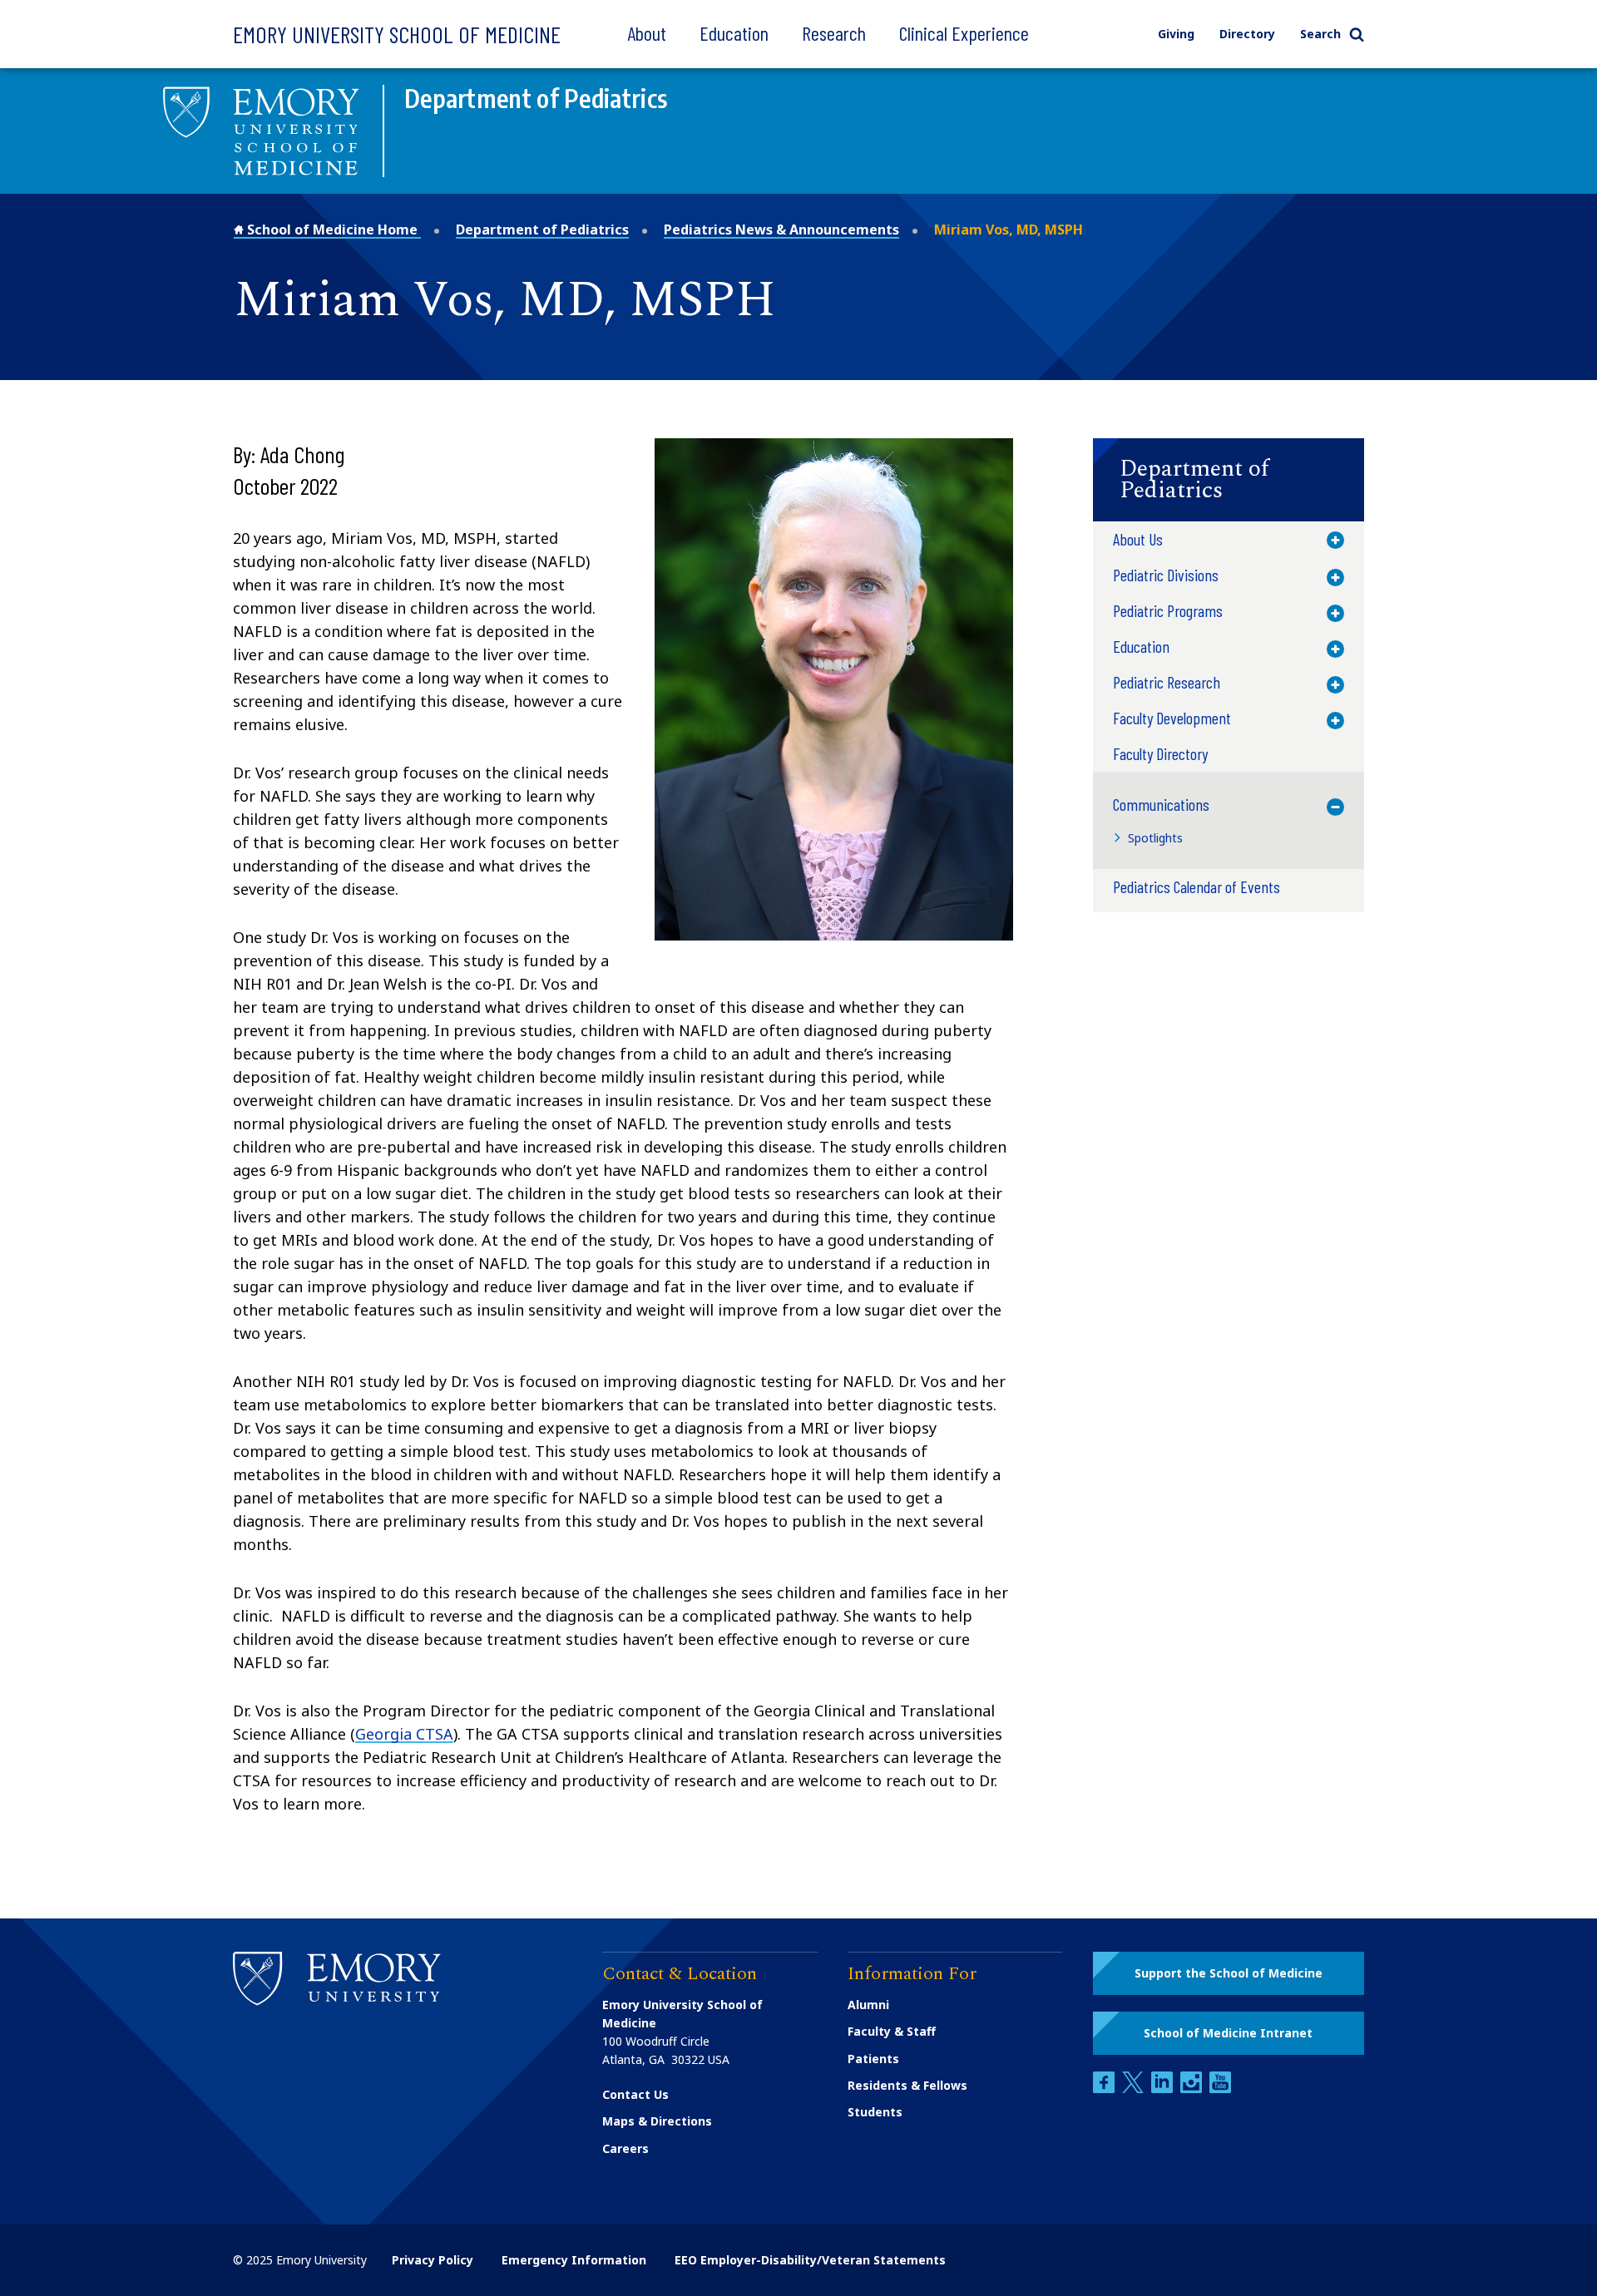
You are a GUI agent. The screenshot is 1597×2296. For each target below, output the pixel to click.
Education (734, 33)
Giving (1176, 34)
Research (834, 33)
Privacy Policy (433, 2260)
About (647, 33)
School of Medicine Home (332, 230)
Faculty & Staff (892, 2031)
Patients (873, 2059)
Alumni (868, 2005)
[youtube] (1220, 2089)
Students (875, 2112)
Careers (625, 2148)
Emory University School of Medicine (397, 34)
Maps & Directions (657, 2121)
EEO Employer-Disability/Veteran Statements (810, 2260)
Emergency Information (574, 2260)
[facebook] (1105, 2089)
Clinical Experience (964, 33)
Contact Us (635, 2094)
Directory (1247, 34)
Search (1320, 34)
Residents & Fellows (907, 2085)
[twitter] (1135, 2089)
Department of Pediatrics (542, 230)
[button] (1229, 480)
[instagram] (1193, 2089)
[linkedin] (1164, 2089)
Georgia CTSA (404, 1734)
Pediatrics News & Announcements (781, 230)
